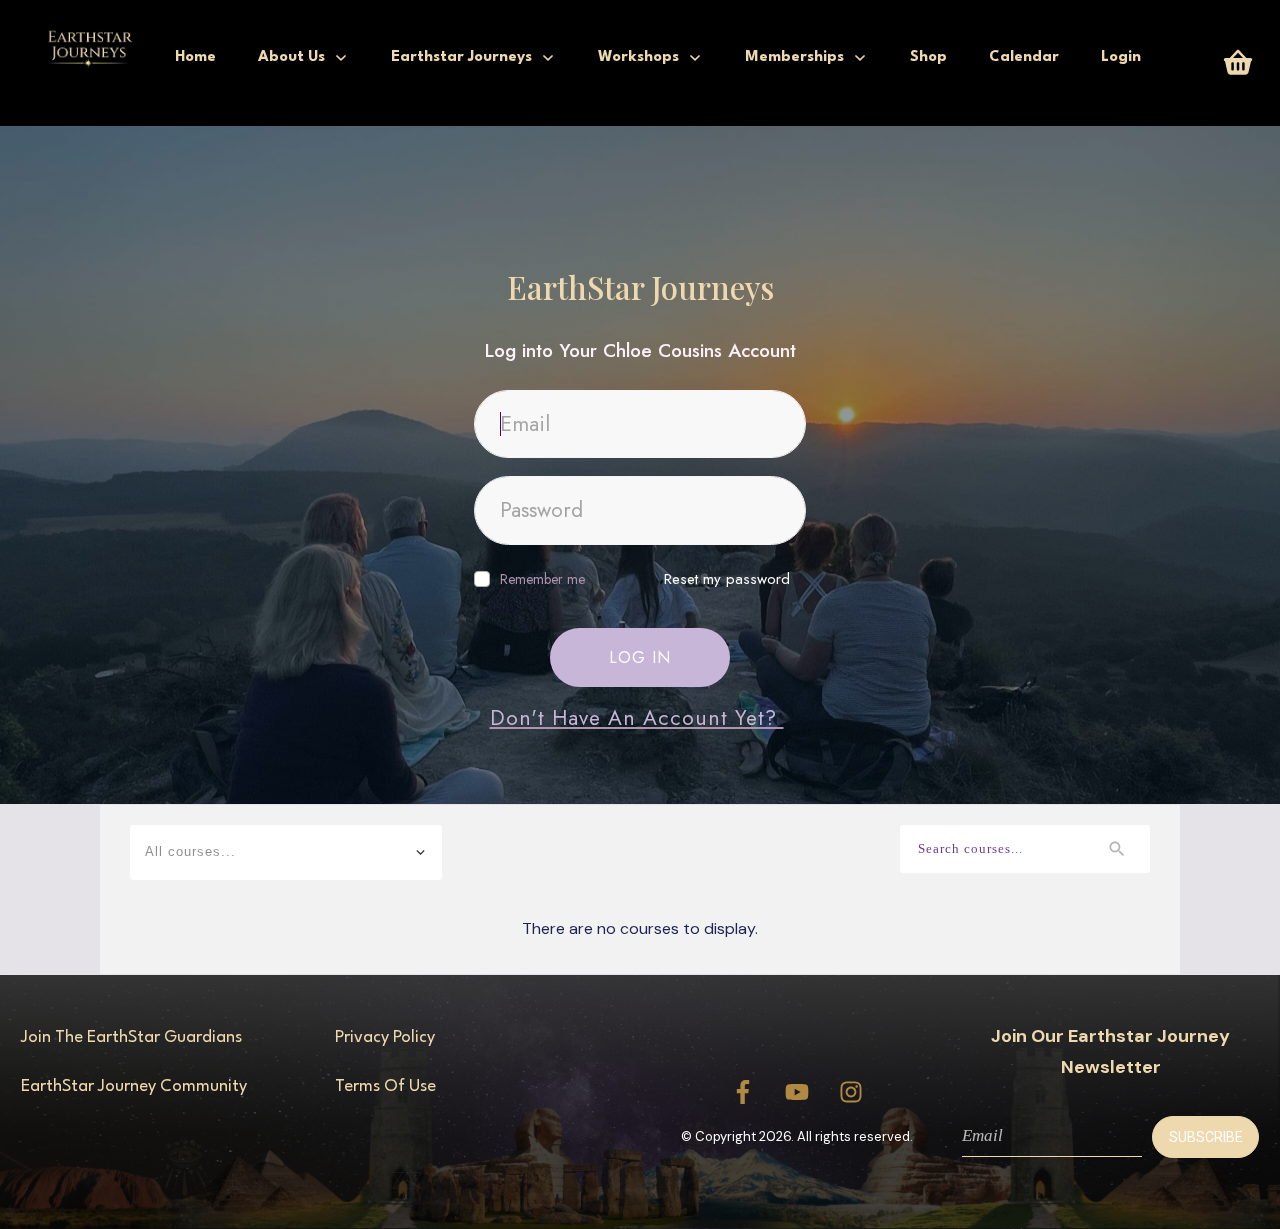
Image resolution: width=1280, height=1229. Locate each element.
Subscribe (1206, 1137)
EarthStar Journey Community (134, 1086)
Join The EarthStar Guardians (131, 1037)
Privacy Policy (385, 1037)
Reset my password (727, 579)
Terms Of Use (385, 1086)
